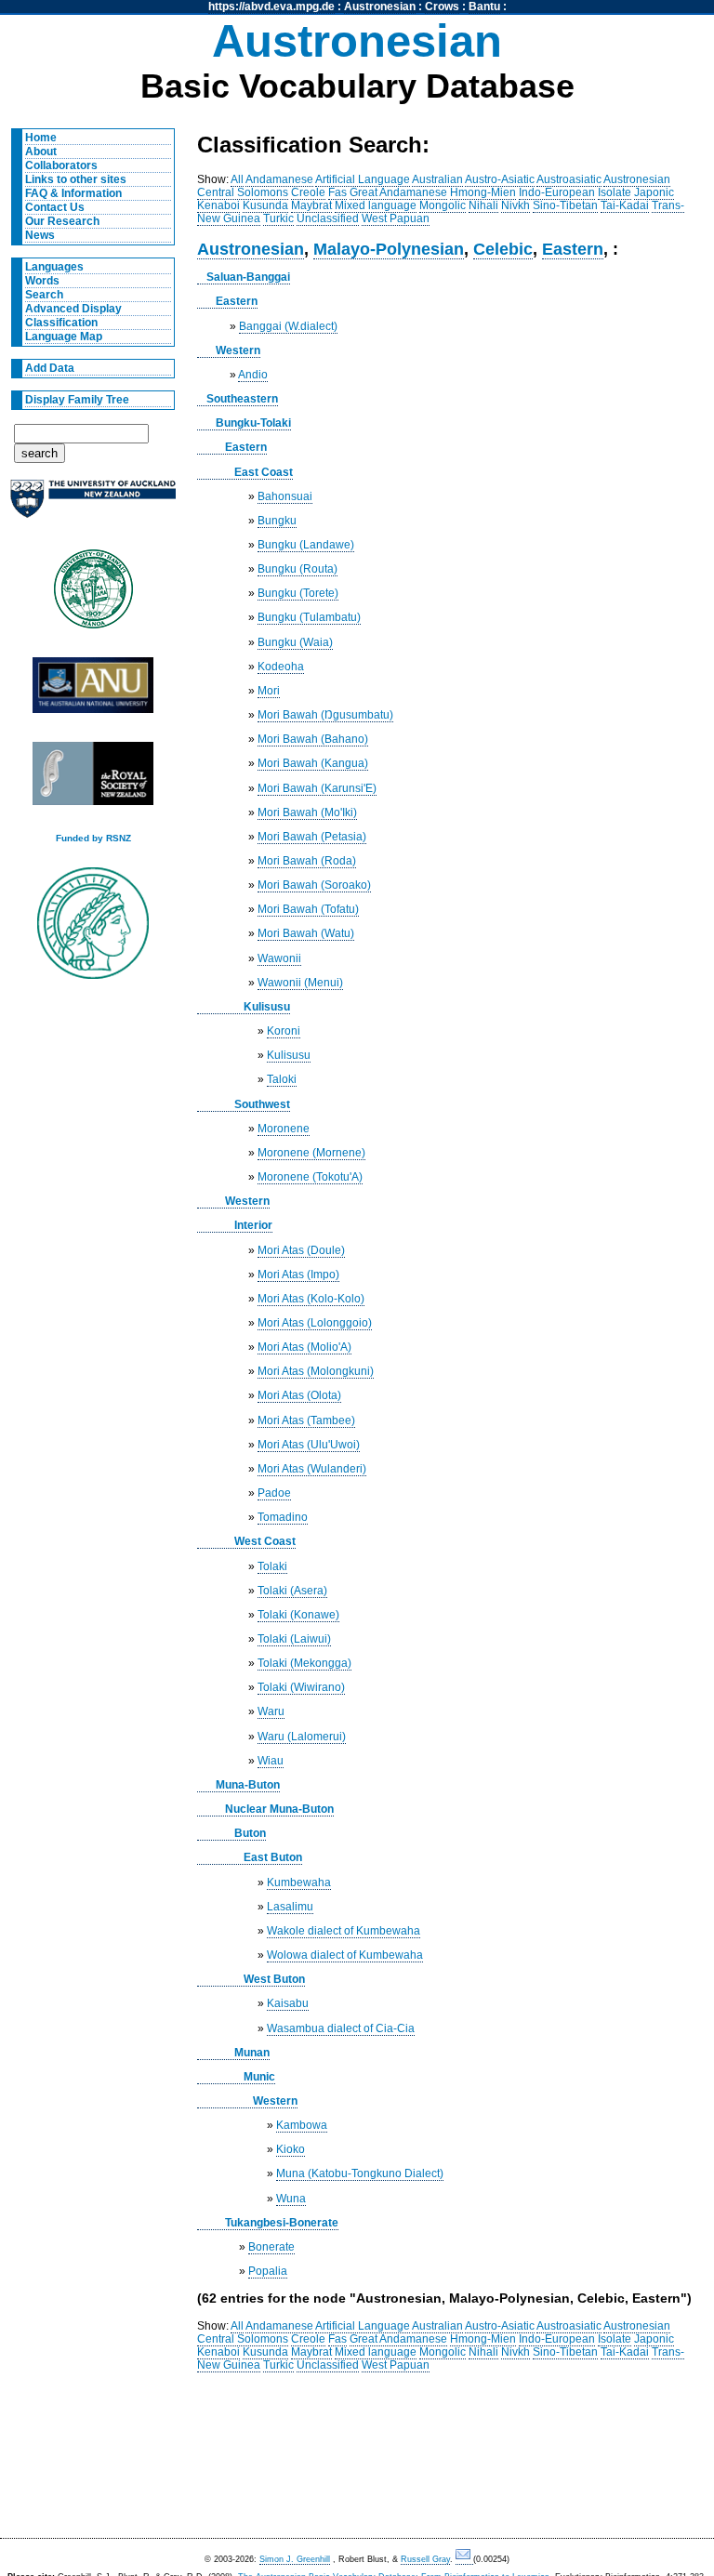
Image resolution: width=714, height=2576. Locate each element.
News (40, 235)
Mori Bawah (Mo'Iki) (307, 812)
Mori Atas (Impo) (298, 1275)
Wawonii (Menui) (300, 983)
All (237, 179)
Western (238, 350)
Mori (269, 691)
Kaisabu (288, 2003)
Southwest (262, 1104)
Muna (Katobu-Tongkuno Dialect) (360, 2173)
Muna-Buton (248, 1785)
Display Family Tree (77, 400)
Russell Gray (425, 2559)
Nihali (483, 205)
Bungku (277, 521)
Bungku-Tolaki (253, 423)
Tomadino (283, 1517)
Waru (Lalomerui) (302, 1737)
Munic (259, 2077)
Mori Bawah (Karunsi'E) (317, 788)
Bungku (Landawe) (306, 545)
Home (41, 138)
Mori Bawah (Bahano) (313, 739)
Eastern (573, 249)
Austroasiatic (569, 179)
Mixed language (376, 205)
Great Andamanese (398, 192)
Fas (337, 192)
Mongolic (443, 205)
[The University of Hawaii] (93, 595)
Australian (437, 179)
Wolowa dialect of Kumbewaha (345, 1955)
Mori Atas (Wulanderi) (312, 1469)
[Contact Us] (464, 2560)
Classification (61, 323)
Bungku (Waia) (295, 642)
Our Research (62, 221)
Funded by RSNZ (93, 838)
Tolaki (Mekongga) (304, 1663)
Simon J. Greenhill (295, 2559)
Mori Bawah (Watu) (306, 933)
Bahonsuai (285, 496)
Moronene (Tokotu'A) (310, 1177)
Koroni (284, 1031)
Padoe (274, 1493)
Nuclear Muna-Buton (279, 1809)
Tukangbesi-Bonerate (282, 2223)
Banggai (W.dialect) (288, 326)
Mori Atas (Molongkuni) (316, 1371)
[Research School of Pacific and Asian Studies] (93, 690)
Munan (252, 2053)
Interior (253, 1225)
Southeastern (242, 399)
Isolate (615, 192)
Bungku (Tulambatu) (309, 617)
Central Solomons (243, 192)
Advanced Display (73, 309)
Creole (308, 192)
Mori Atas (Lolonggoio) (315, 1323)
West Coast (265, 1541)
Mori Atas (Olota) (299, 1395)
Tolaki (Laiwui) (294, 1639)
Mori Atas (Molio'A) (304, 1347)
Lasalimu (290, 1907)
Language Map (64, 337)
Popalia (268, 2271)
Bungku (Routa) (297, 569)
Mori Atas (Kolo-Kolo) (311, 1299)
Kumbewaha (299, 1882)
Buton (250, 1833)
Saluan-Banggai (248, 277)
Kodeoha (281, 667)
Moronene (284, 1129)
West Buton (274, 1979)
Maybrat (311, 205)
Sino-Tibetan (565, 205)
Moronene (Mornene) (311, 1153)
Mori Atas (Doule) (301, 1250)
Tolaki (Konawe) (298, 1615)
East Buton (273, 1857)
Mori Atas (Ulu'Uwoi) (309, 1445)
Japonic (654, 192)
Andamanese (279, 179)
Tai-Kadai (625, 205)
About (41, 152)
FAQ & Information (73, 193)
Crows (442, 7)
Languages (54, 267)
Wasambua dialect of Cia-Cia (341, 2028)
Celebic (503, 249)
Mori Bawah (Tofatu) (308, 909)
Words (42, 281)
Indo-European (557, 192)
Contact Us (55, 207)
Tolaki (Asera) (292, 1591)
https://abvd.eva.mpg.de (271, 7)
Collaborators (61, 165)
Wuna (291, 2199)
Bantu (484, 7)
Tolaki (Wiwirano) (301, 1687)
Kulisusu (267, 1007)
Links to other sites (76, 179)
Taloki (282, 1079)
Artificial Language (363, 179)
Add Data (50, 368)
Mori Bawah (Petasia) (312, 837)
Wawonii (279, 958)
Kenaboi (218, 205)
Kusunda (265, 205)
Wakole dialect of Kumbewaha (344, 1931)
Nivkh (516, 205)
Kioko (291, 2149)
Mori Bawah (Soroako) (314, 885)
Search (44, 295)
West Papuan (396, 218)
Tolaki (272, 1566)
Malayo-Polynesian (389, 249)
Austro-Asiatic (500, 179)
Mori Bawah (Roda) (307, 861)
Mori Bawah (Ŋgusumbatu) (325, 715)
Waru (271, 1711)
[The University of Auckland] (93, 506)
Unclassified (328, 218)
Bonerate (271, 2247)
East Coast (264, 472)
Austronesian (380, 7)
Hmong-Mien (483, 192)
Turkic (278, 218)
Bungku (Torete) (298, 593)
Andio (253, 375)
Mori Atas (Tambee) (306, 1420)
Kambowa (302, 2125)
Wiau (271, 1761)
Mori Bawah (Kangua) (313, 763)
